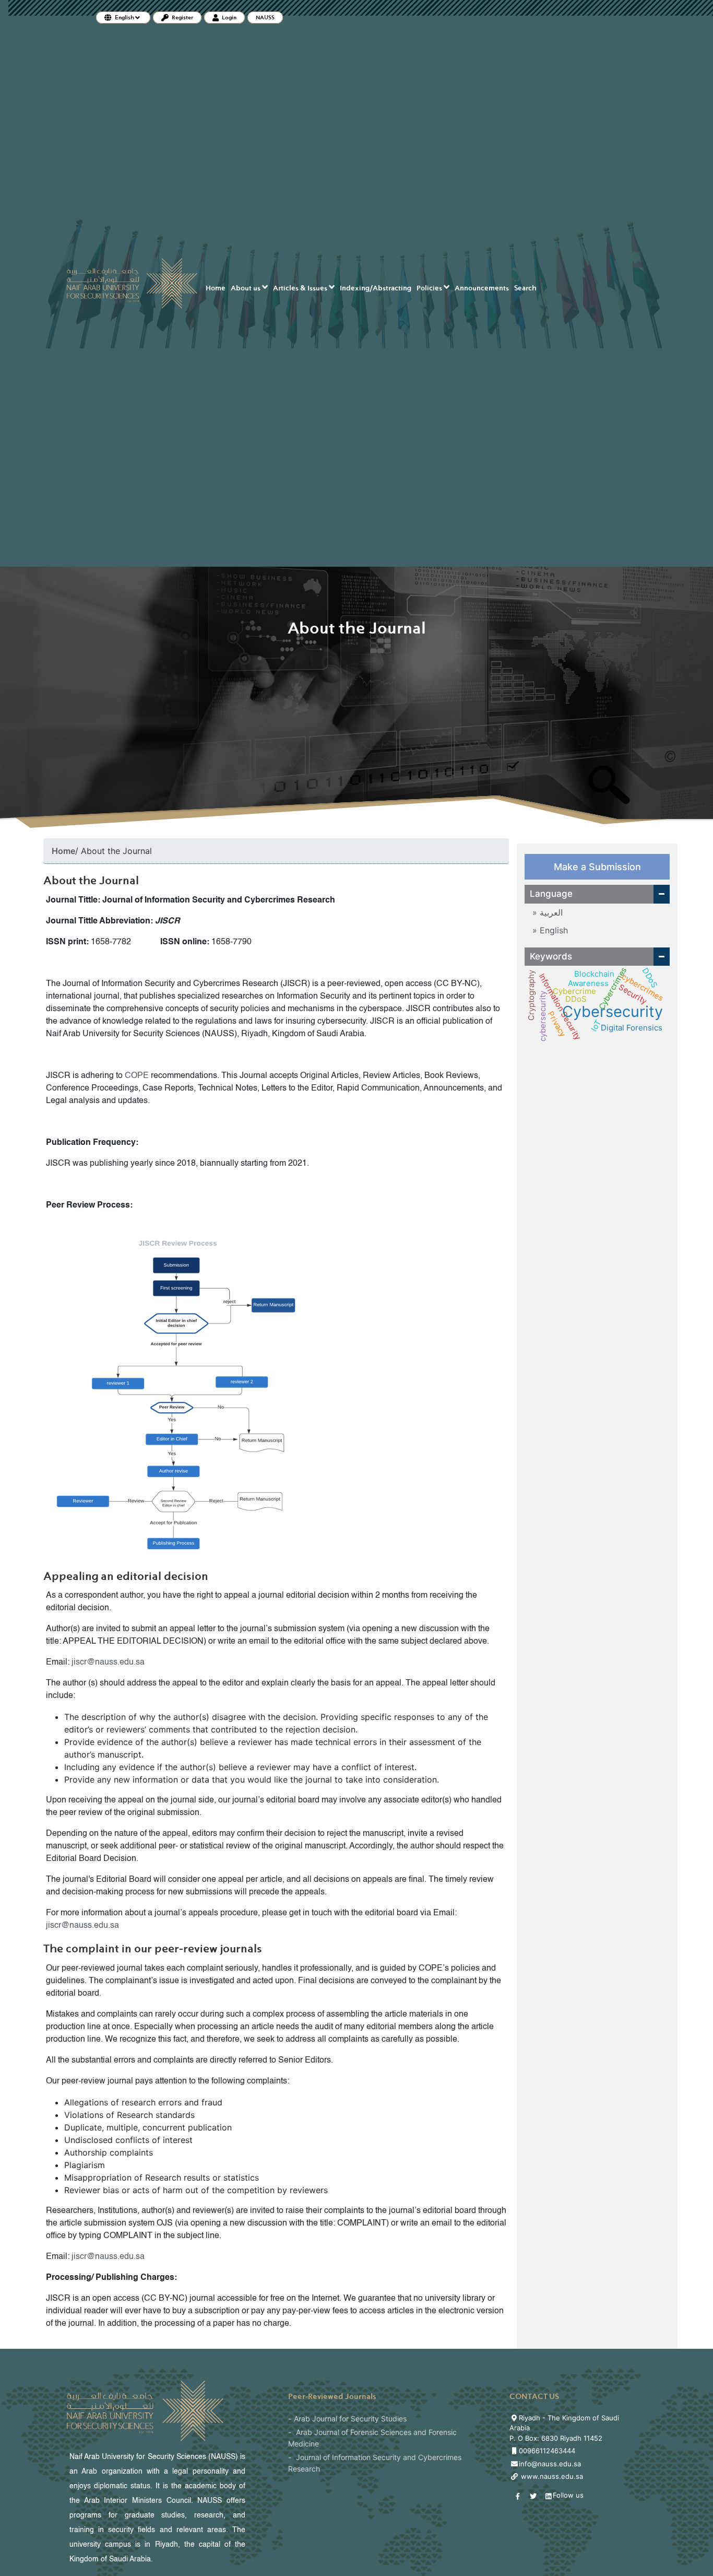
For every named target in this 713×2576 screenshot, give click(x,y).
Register (182, 17)
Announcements (482, 288)
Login (229, 17)
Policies (430, 288)
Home (216, 288)
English (552, 930)
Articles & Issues (301, 288)
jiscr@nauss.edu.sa (108, 1662)
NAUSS (265, 17)
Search (525, 288)
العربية (550, 912)
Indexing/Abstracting (376, 288)
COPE (137, 1076)
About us (246, 288)
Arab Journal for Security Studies (350, 2419)
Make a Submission (597, 867)
